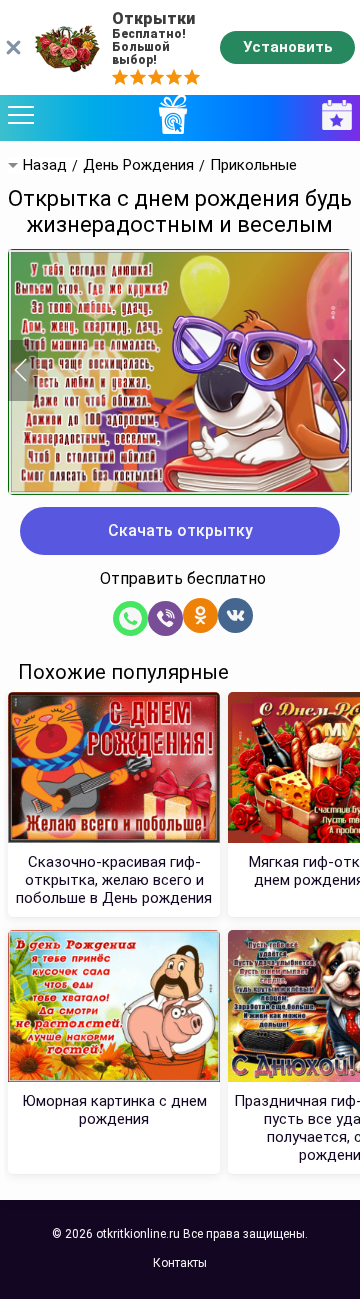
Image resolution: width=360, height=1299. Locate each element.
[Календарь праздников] (332, 115)
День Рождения (138, 165)
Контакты (180, 1263)
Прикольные (253, 165)
